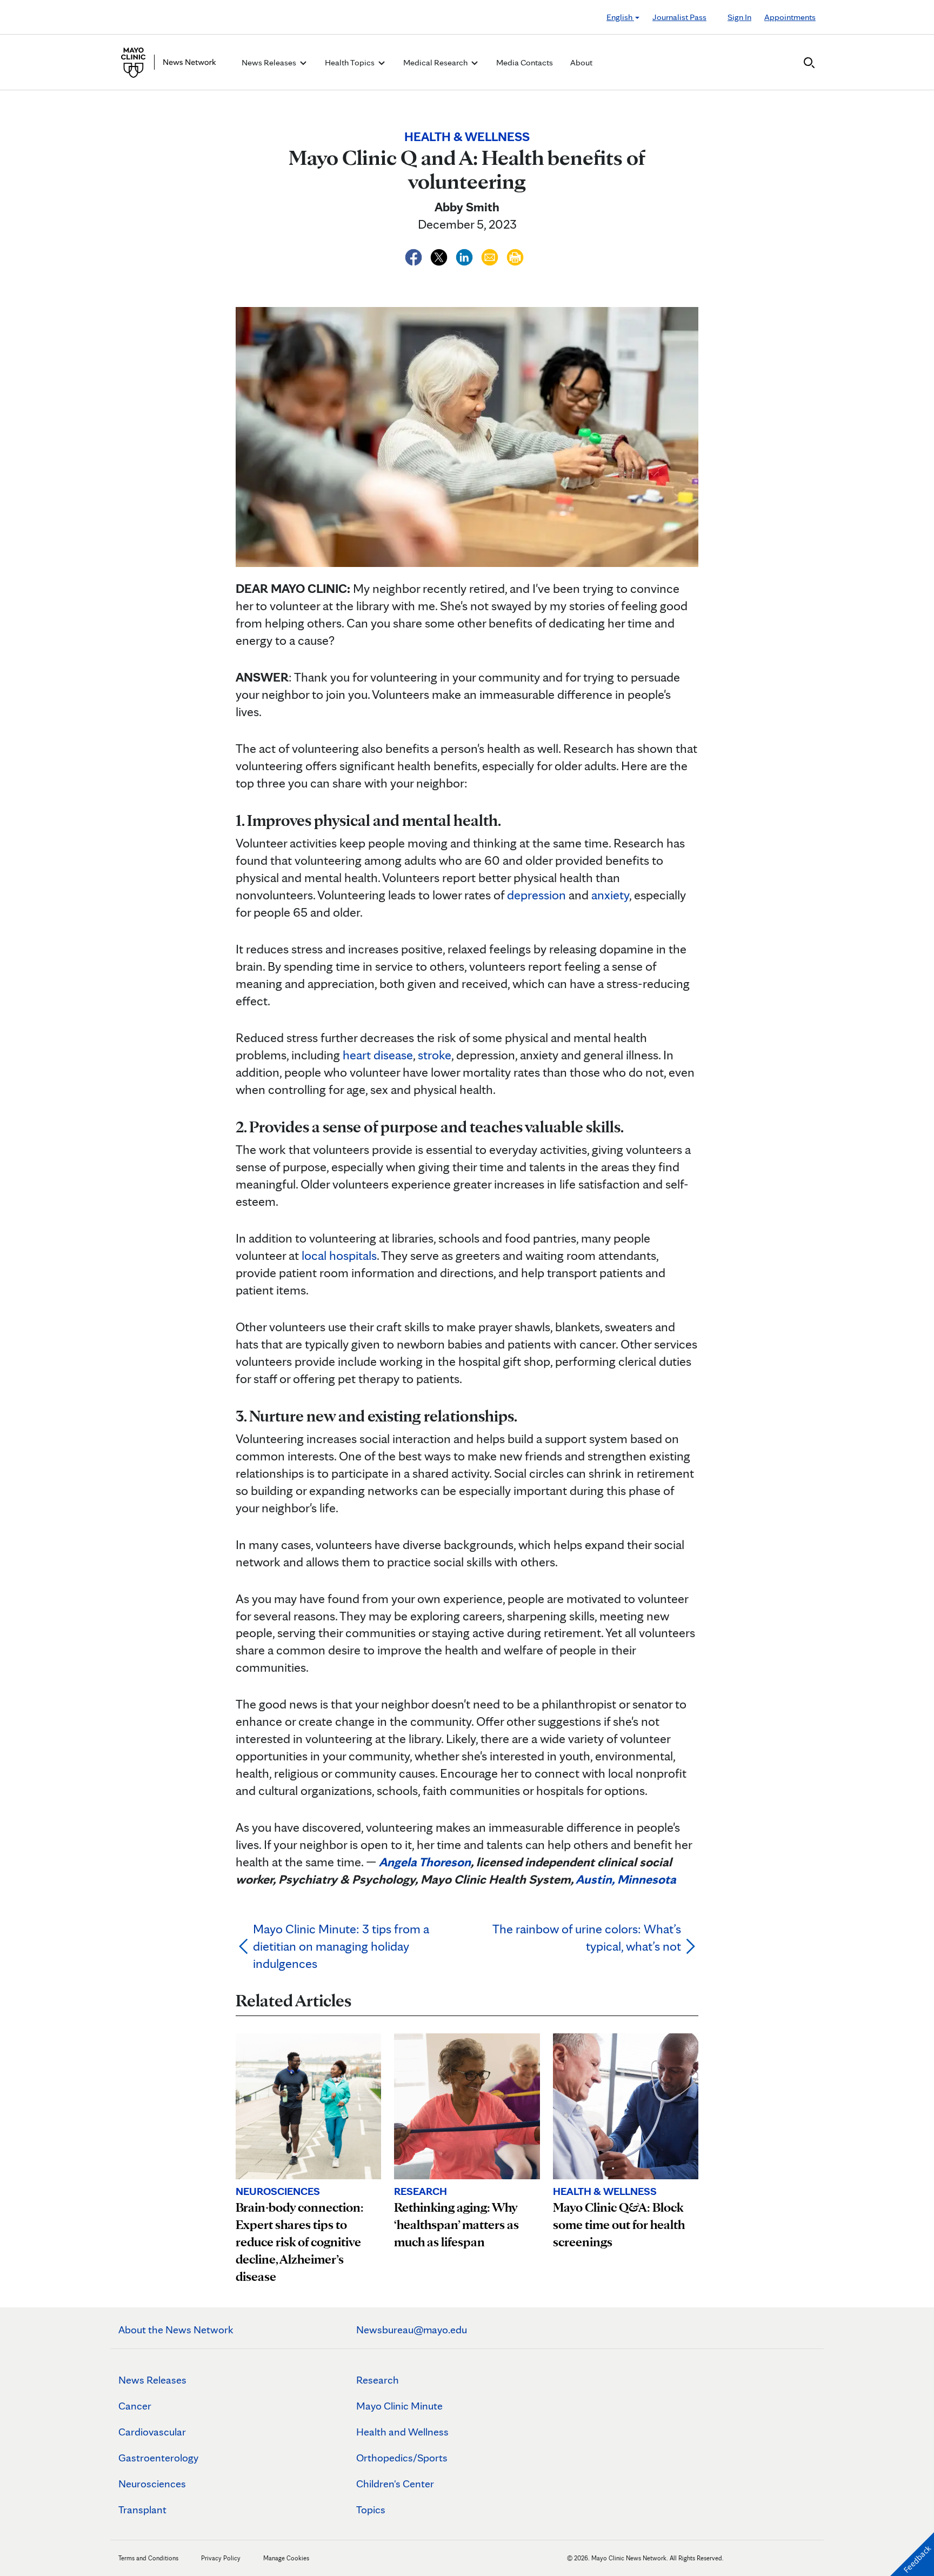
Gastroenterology (158, 2458)
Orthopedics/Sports (402, 2458)
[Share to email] (491, 255)
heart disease (378, 1055)
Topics (371, 2510)
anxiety (610, 895)
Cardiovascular (152, 2432)
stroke (435, 1055)
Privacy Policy (221, 2558)
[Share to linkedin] (466, 255)
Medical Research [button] (436, 62)
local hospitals (339, 1255)
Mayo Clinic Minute (399, 2406)
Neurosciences (152, 2484)
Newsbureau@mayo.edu (412, 2330)
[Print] (515, 255)
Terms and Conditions (148, 2558)
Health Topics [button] (351, 62)
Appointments (790, 17)
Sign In (739, 17)
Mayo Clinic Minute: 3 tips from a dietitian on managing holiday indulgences (341, 1946)
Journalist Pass (679, 17)
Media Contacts (525, 62)
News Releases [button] (270, 62)
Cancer (135, 2406)
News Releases (152, 2380)
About (581, 62)
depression (536, 895)
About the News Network (176, 2330)
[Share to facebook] (415, 255)
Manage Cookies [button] (286, 2558)
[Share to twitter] (440, 255)
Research (378, 2380)
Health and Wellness (402, 2432)
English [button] (620, 17)
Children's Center (395, 2484)
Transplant (142, 2510)
